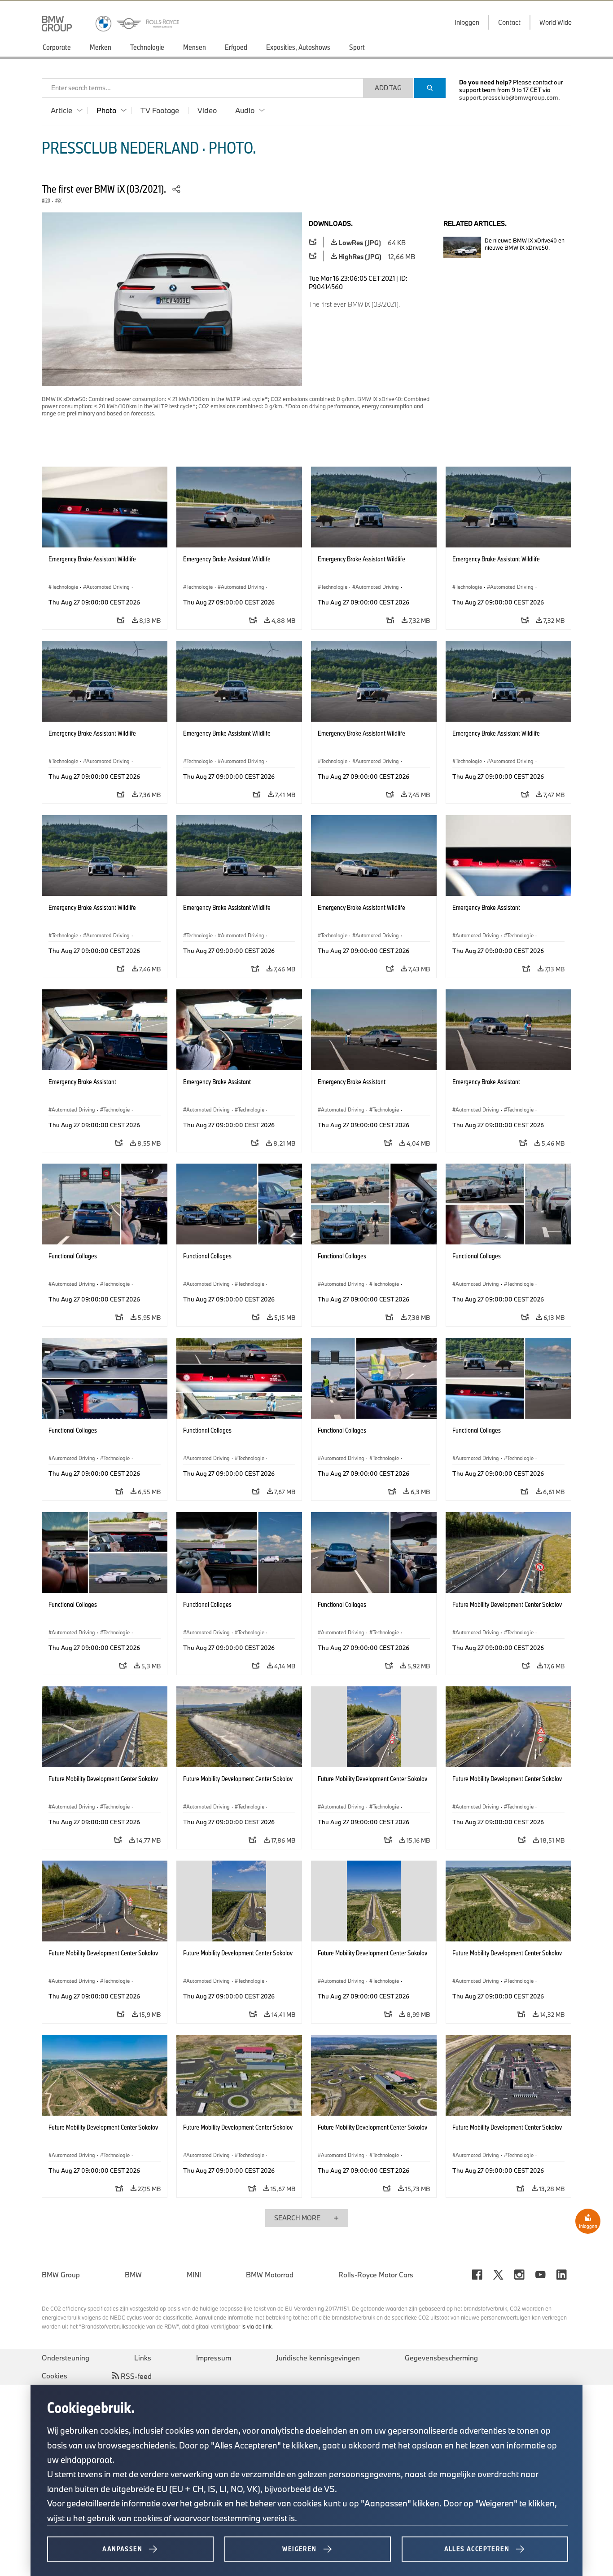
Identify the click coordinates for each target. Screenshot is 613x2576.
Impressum (214, 2358)
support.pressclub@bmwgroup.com (509, 97)
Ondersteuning (66, 2358)
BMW (133, 2275)
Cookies (55, 2376)
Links (143, 2358)
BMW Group (61, 2275)
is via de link (256, 2326)
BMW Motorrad (270, 2275)
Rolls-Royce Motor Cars (376, 2275)
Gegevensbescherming (441, 2358)
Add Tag (388, 88)
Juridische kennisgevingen (318, 2358)
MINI (194, 2275)
